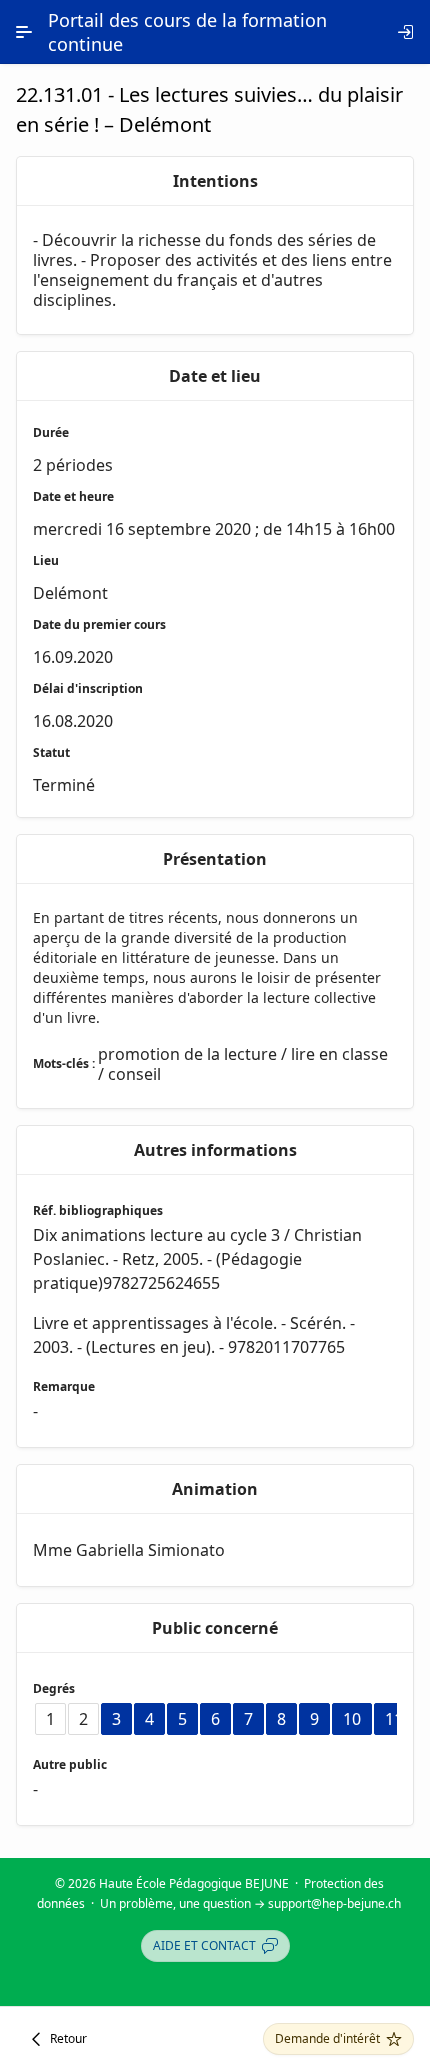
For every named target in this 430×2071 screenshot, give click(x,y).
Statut (51, 752)
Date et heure (73, 496)
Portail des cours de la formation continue (187, 32)
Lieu (46, 560)
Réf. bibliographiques (98, 1210)
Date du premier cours (99, 624)
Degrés (54, 1688)
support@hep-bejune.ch (334, 1903)
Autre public (70, 1764)
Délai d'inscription (88, 688)
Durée (51, 432)
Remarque (64, 1386)
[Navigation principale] (24, 32)
